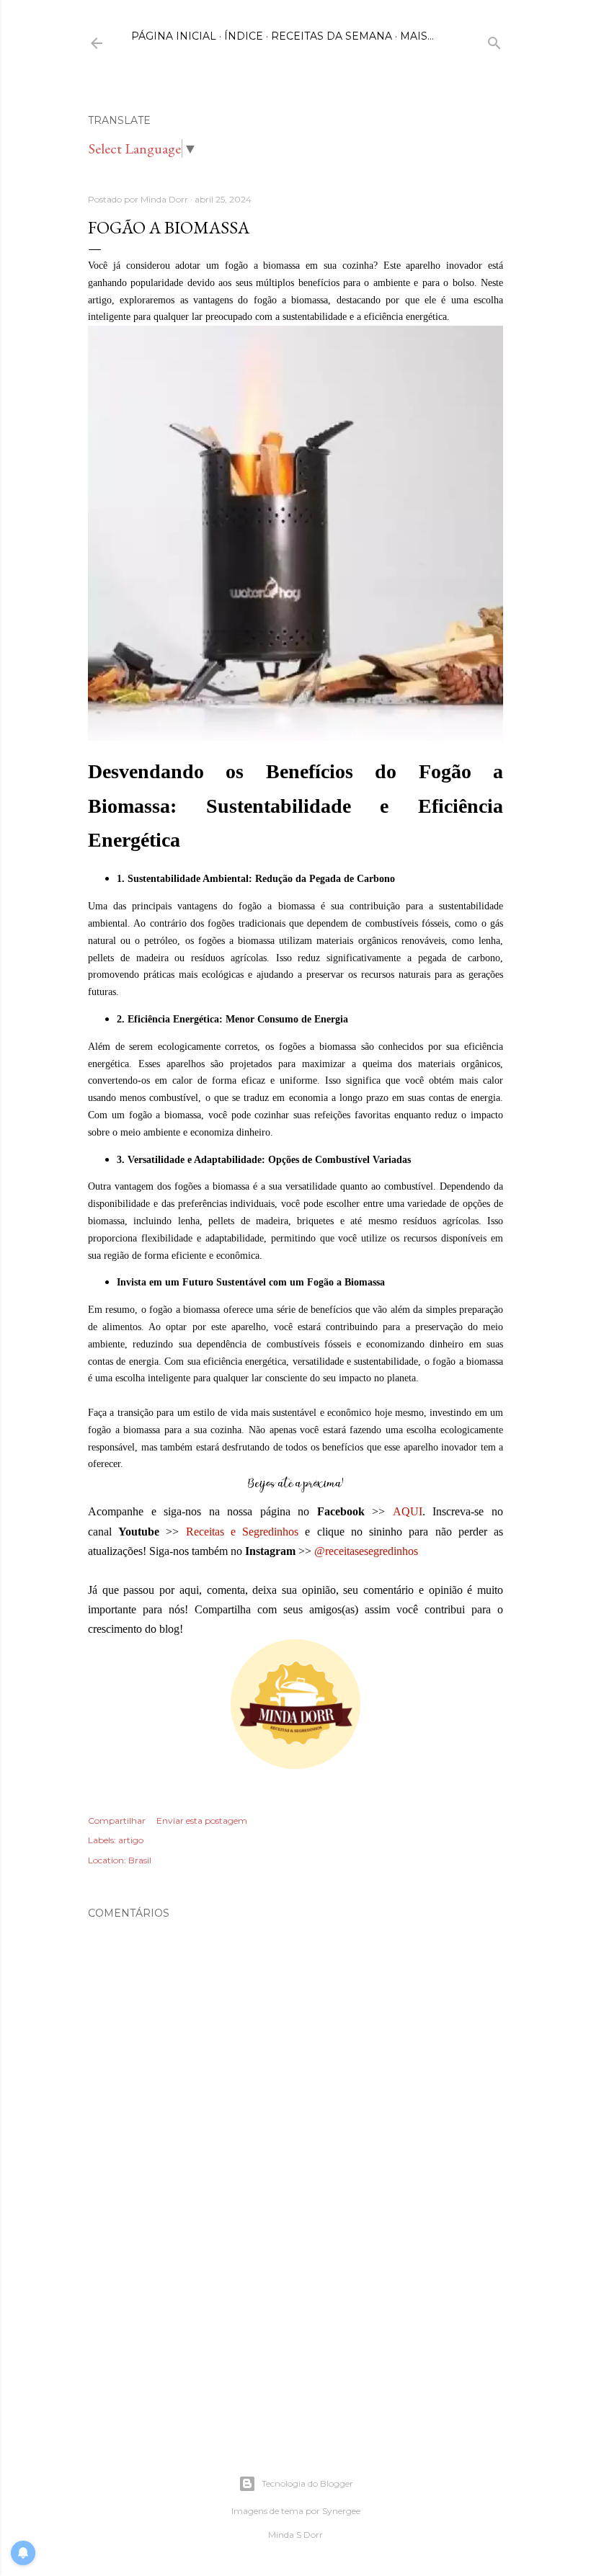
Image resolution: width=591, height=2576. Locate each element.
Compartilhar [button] (117, 1820)
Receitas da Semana (332, 36)
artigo (131, 1840)
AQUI (408, 1511)
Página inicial (174, 36)
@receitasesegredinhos (366, 1551)
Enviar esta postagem (202, 1820)
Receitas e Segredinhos (242, 1532)
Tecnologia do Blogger (307, 2483)
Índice (244, 36)
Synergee (341, 2511)
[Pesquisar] (494, 40)
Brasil (140, 1860)
